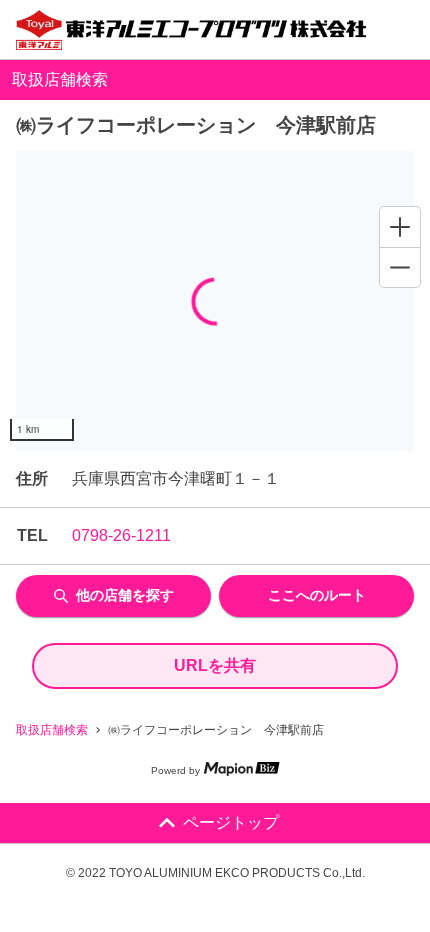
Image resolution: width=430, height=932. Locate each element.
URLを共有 (215, 665)
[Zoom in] (400, 227)
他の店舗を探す (125, 595)
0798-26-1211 (121, 535)
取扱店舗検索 (52, 730)
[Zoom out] (400, 267)
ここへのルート (317, 595)
